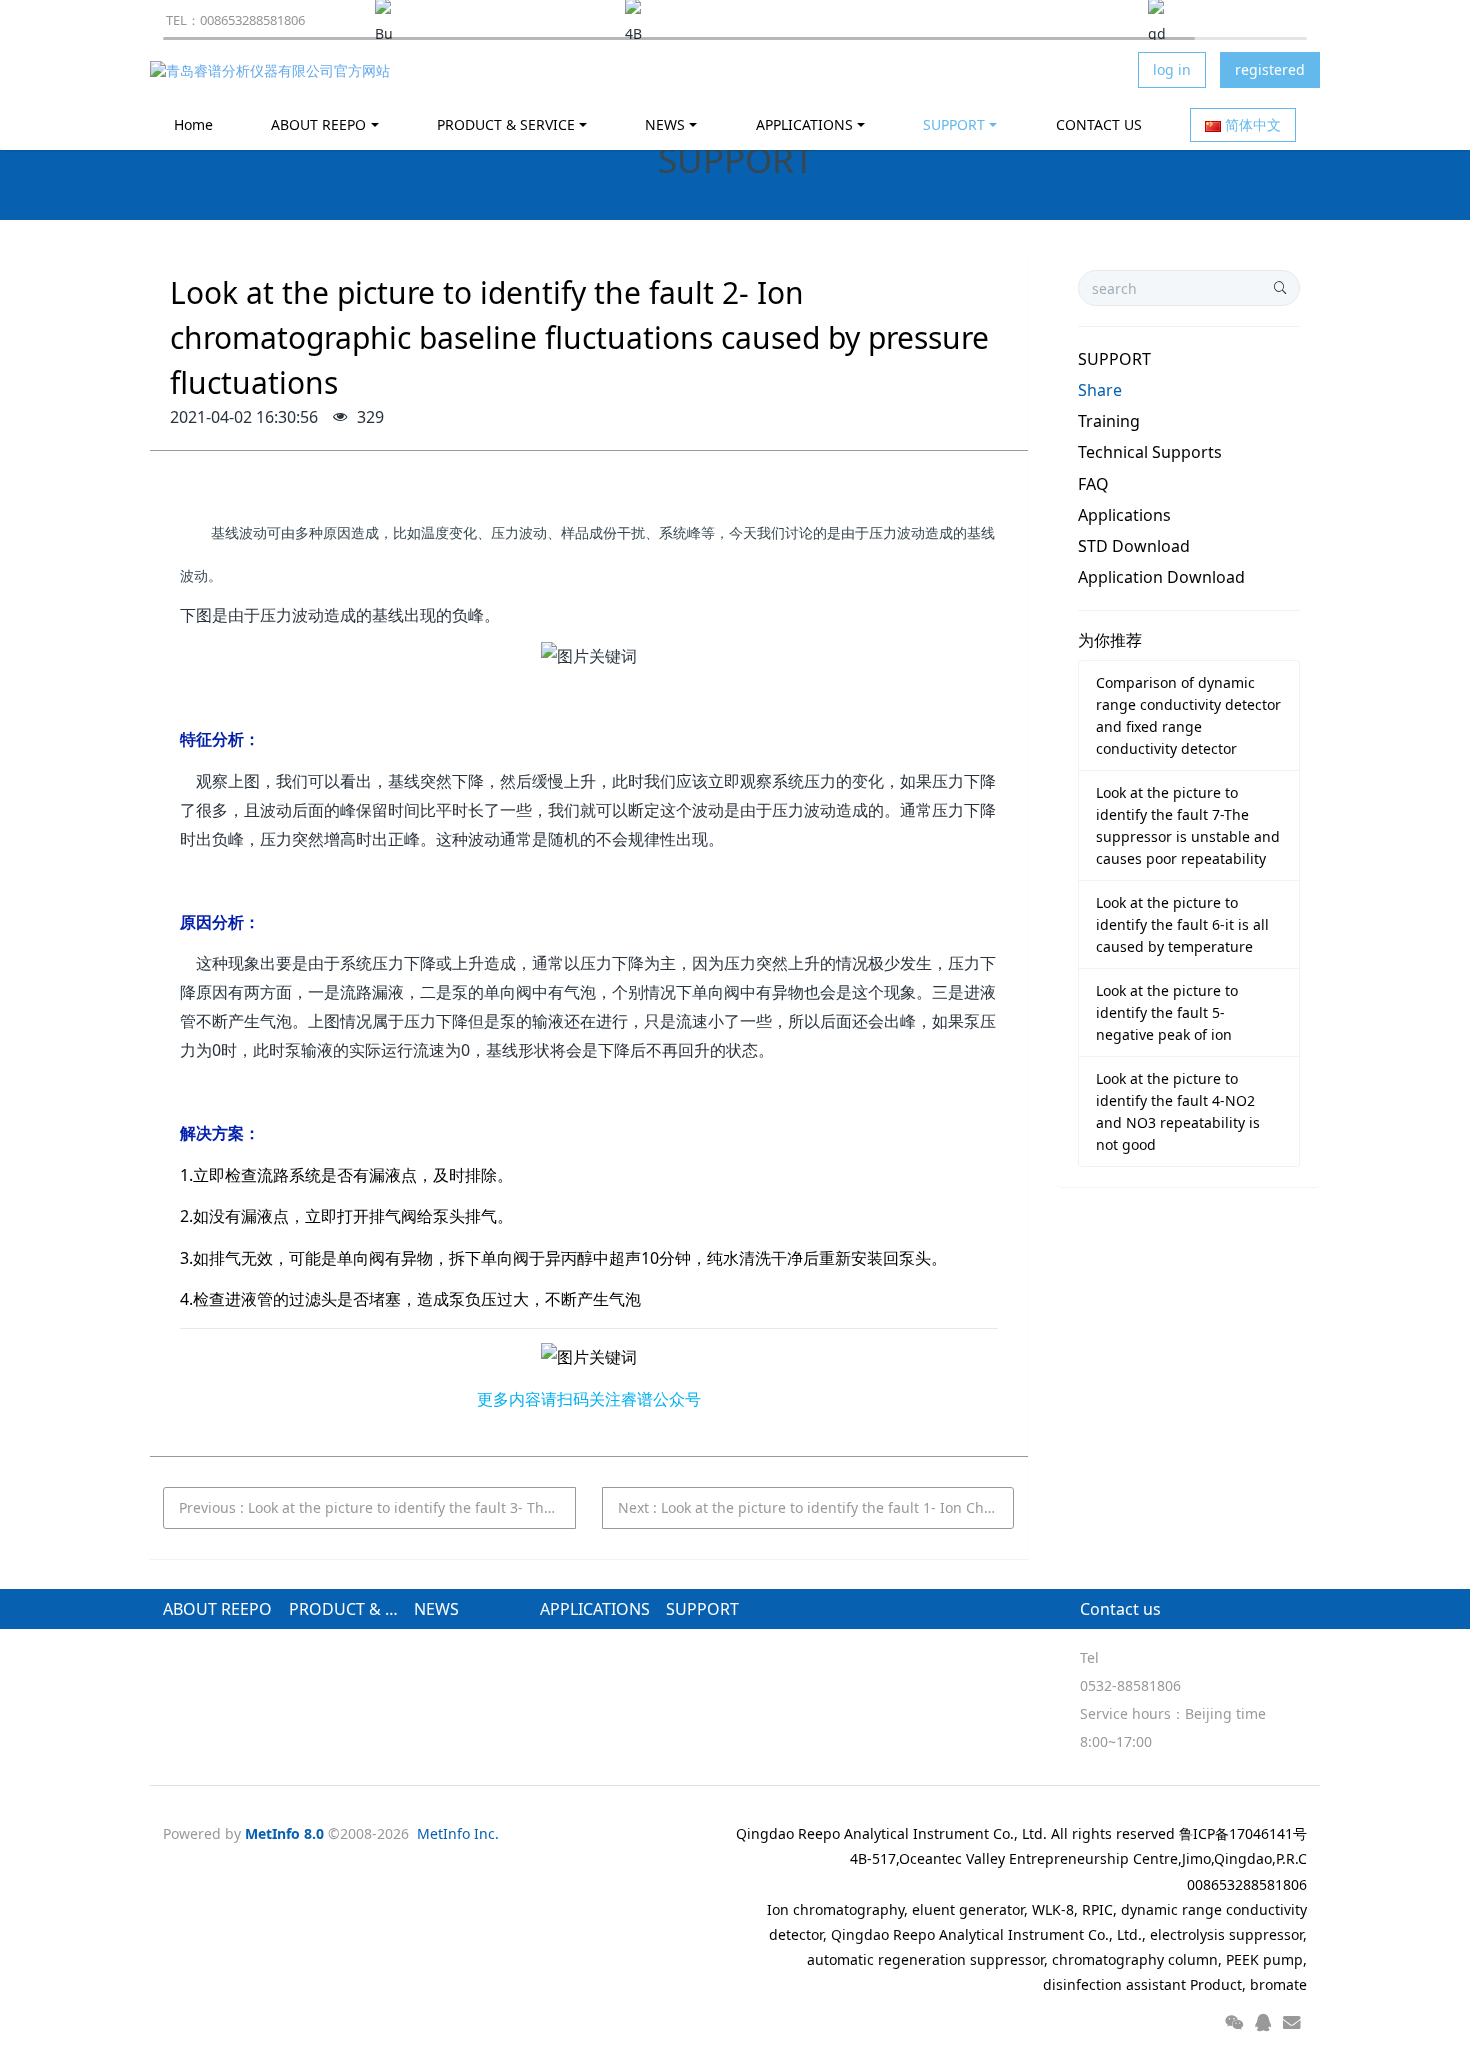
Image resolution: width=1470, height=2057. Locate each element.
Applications (1124, 515)
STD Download (1134, 546)
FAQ (1093, 484)
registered (1270, 69)
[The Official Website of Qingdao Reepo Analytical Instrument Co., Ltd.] (270, 70)
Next (816, 1507)
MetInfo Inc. (458, 1833)
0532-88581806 (1130, 1685)
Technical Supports (1150, 452)
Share (1100, 390)
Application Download (1161, 577)
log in (1172, 69)
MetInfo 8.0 (284, 1833)
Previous (377, 1507)
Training (1109, 421)
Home (193, 124)
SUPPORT (1114, 359)
